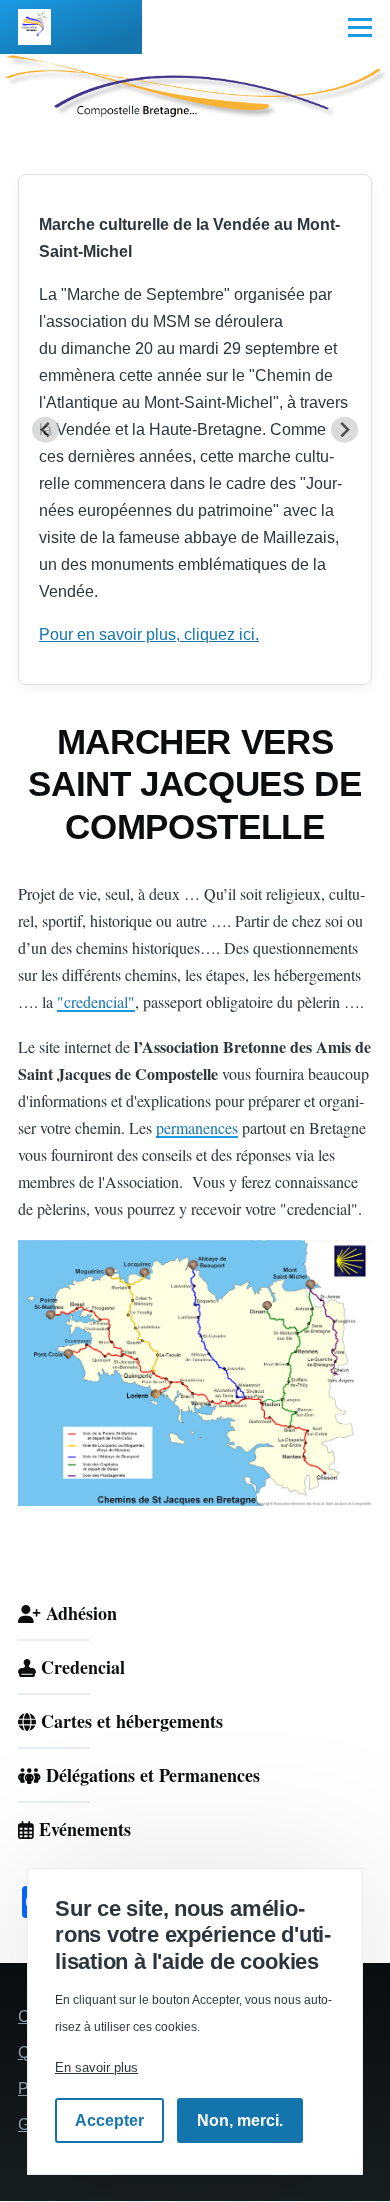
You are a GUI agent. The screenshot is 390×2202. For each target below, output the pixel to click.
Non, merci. (240, 2120)
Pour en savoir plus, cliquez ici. (149, 634)
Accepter (109, 2120)
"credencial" (96, 1001)
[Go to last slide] (45, 429)
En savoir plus (96, 2067)
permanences (197, 1127)
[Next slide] (344, 429)
